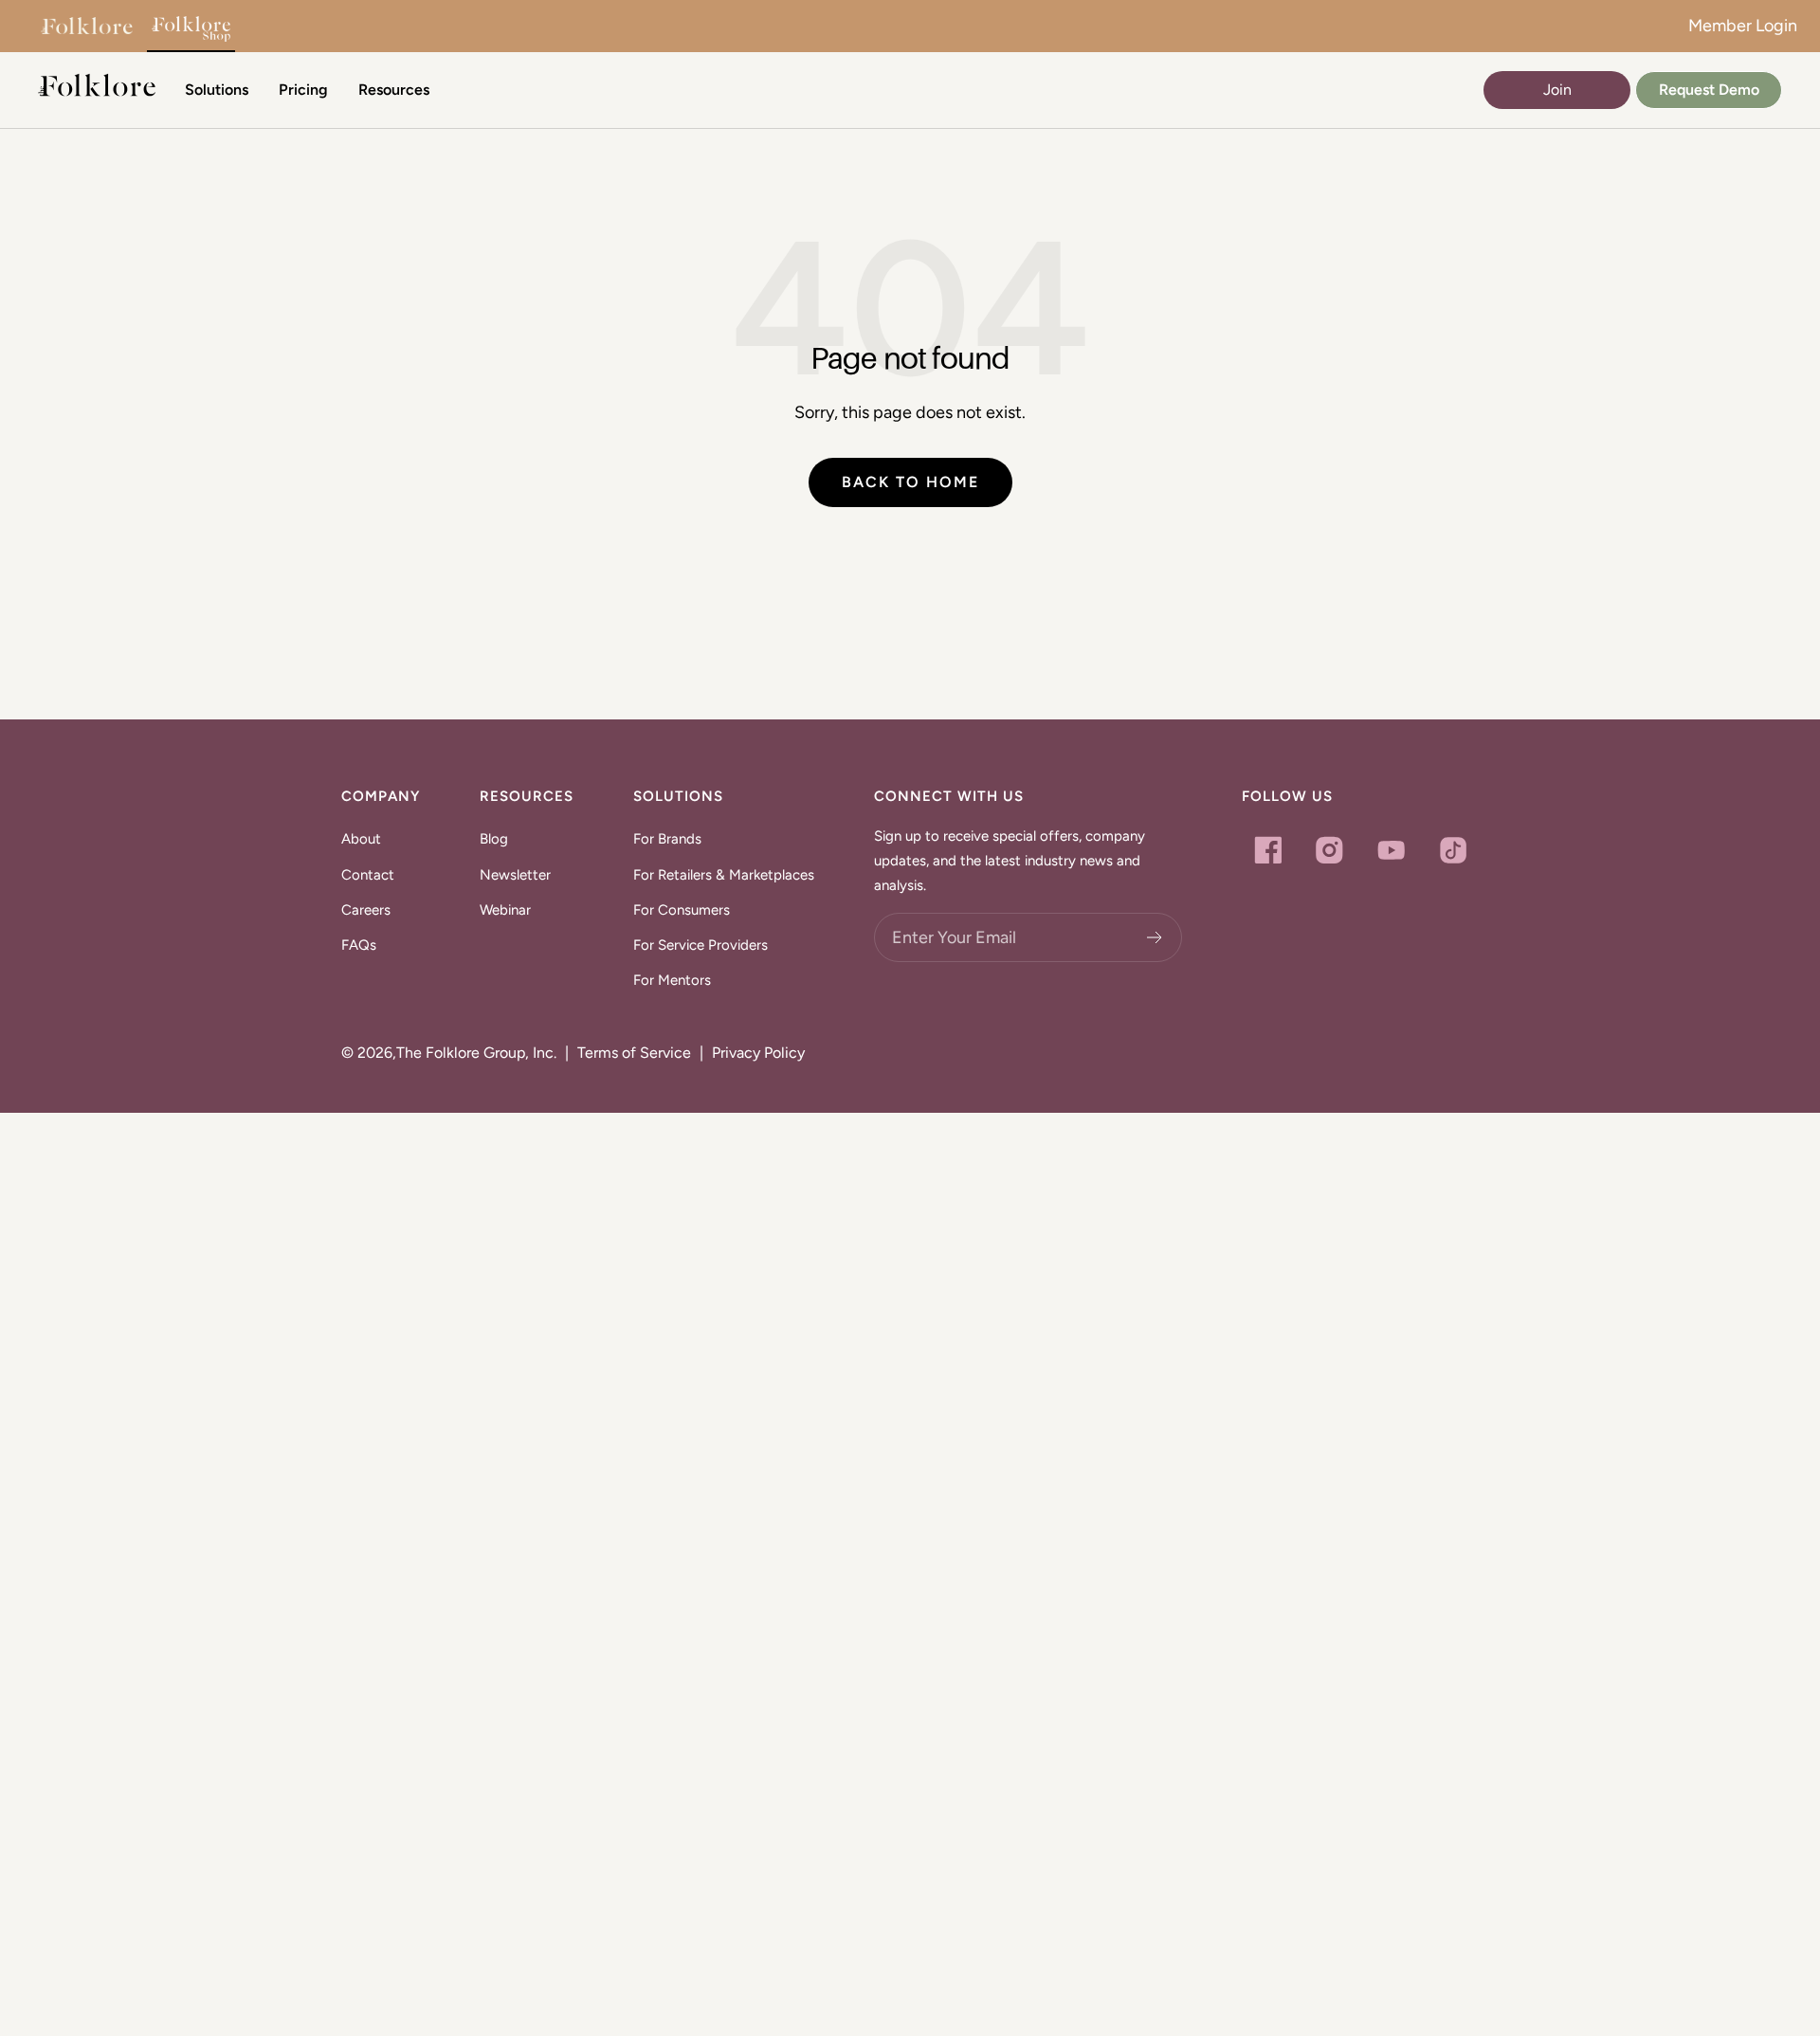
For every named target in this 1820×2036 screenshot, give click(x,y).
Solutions (217, 90)
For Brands (667, 839)
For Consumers (682, 910)
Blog (494, 839)
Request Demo (1709, 90)
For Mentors (672, 980)
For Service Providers (701, 945)
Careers (366, 910)
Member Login (1743, 26)
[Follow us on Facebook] (1268, 850)
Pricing (303, 90)
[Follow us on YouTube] (1391, 850)
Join (1557, 90)
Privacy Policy (758, 1053)
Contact (368, 875)
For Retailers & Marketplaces (724, 875)
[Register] (1155, 937)
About (361, 839)
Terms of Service (634, 1053)
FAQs (359, 945)
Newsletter (515, 875)
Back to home (910, 482)
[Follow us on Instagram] (1329, 850)
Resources (394, 90)
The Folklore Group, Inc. (476, 1053)
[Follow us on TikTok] (1453, 850)
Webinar (505, 910)
